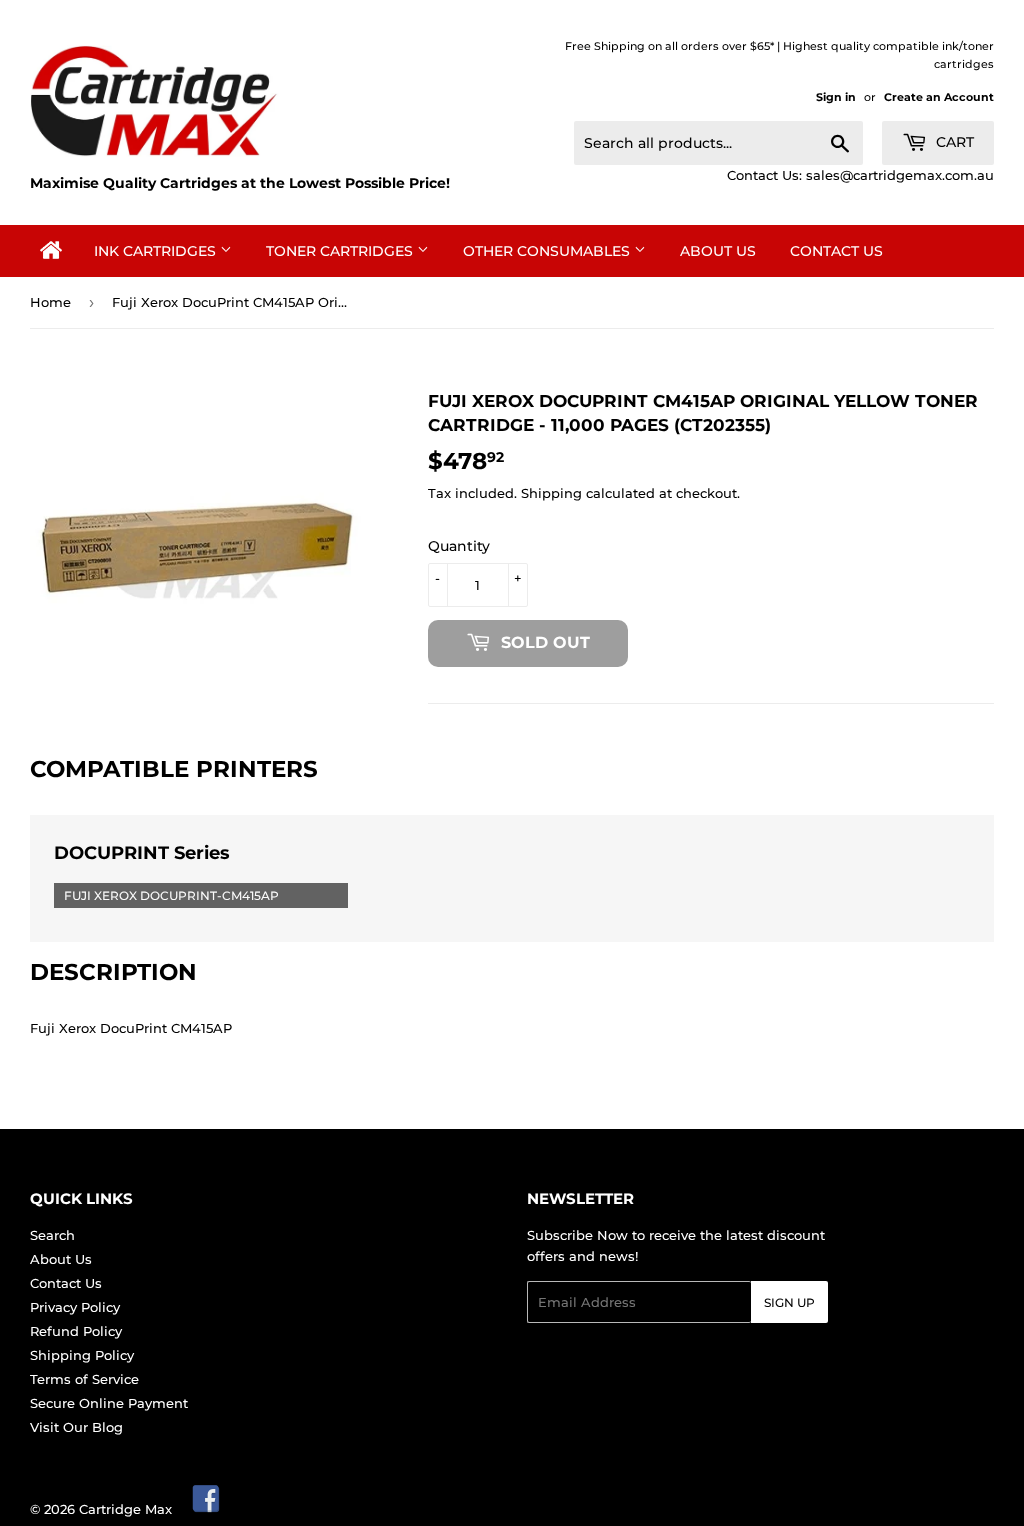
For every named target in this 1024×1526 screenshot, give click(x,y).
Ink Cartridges (157, 251)
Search (52, 1235)
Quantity (459, 546)
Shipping (551, 493)
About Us (718, 251)
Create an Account (939, 97)
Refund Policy (76, 1331)
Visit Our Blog (76, 1427)
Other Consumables (548, 251)
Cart (953, 142)
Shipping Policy (82, 1355)
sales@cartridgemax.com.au (900, 175)
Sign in (836, 97)
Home (50, 302)
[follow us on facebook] (207, 1509)
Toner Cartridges (341, 251)
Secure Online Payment (109, 1403)
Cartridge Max (125, 1509)
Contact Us (836, 251)
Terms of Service (84, 1379)
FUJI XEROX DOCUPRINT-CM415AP (171, 895)
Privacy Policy (75, 1307)
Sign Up (789, 1302)
